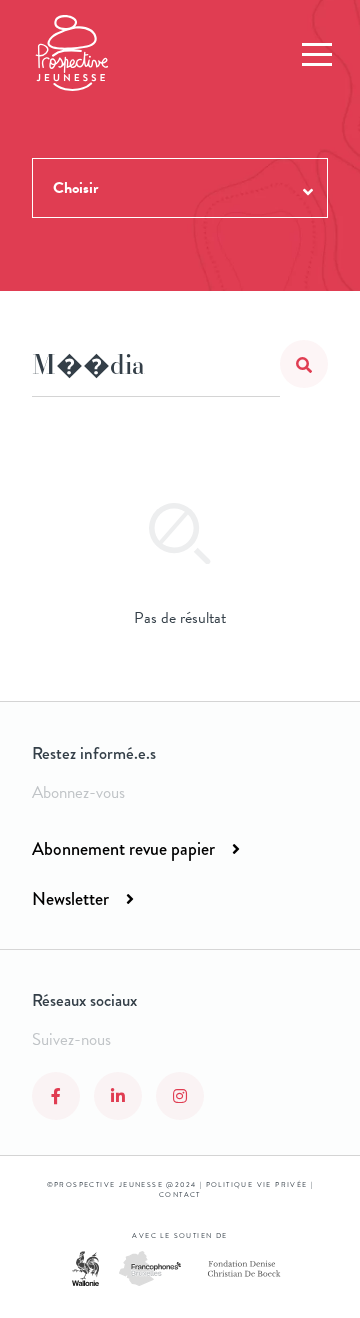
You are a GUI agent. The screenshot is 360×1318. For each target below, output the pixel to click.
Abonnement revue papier (123, 849)
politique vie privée (257, 1185)
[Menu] (317, 55)
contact (180, 1195)
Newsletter (70, 899)
